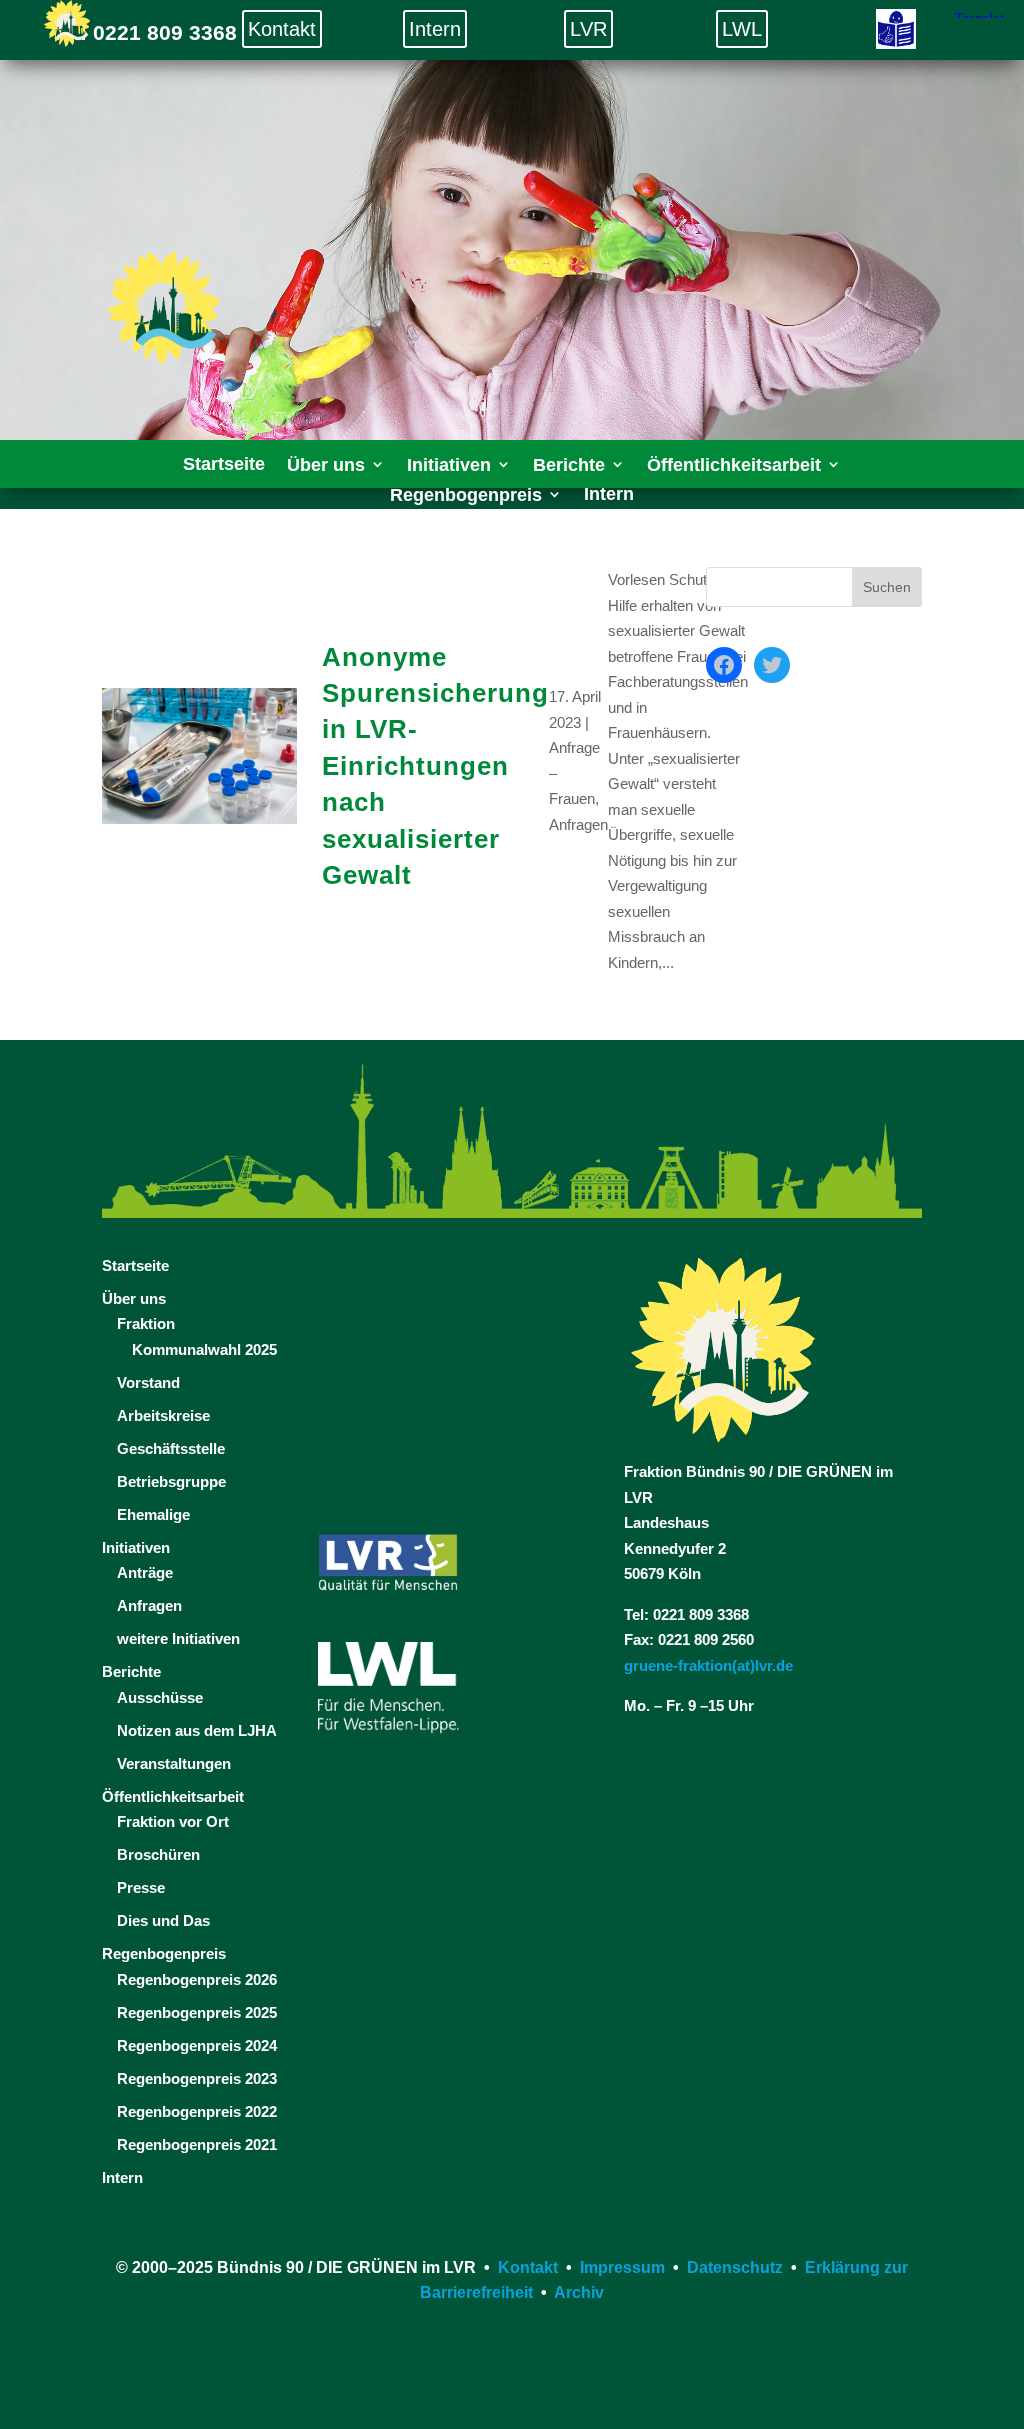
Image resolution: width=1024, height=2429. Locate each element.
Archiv (579, 2292)
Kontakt (282, 29)
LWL (742, 29)
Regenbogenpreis (164, 1953)
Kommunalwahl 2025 (204, 1349)
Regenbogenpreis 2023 (197, 2078)
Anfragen (578, 824)
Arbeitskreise (163, 1415)
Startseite (135, 1265)
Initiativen (136, 1547)
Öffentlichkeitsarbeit (173, 1796)
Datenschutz (735, 2267)
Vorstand (148, 1382)
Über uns (134, 1298)
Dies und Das (163, 1920)
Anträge (145, 1572)
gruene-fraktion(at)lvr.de (708, 1665)
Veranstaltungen (174, 1763)
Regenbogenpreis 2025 (197, 2012)
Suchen (887, 587)
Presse (141, 1887)
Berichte (131, 1671)
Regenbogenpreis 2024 (197, 2045)
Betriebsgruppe (171, 1481)
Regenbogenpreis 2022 (197, 2111)
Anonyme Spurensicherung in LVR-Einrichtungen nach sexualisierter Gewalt (435, 766)
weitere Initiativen (178, 1638)
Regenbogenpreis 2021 (197, 2144)
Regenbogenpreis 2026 (197, 1979)
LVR (588, 29)
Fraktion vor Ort (173, 1821)
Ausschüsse (160, 1697)
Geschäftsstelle (171, 1448)
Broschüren (158, 1854)
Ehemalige (153, 1514)
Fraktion (146, 1323)
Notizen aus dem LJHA (197, 1730)
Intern (435, 29)
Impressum (622, 2267)
